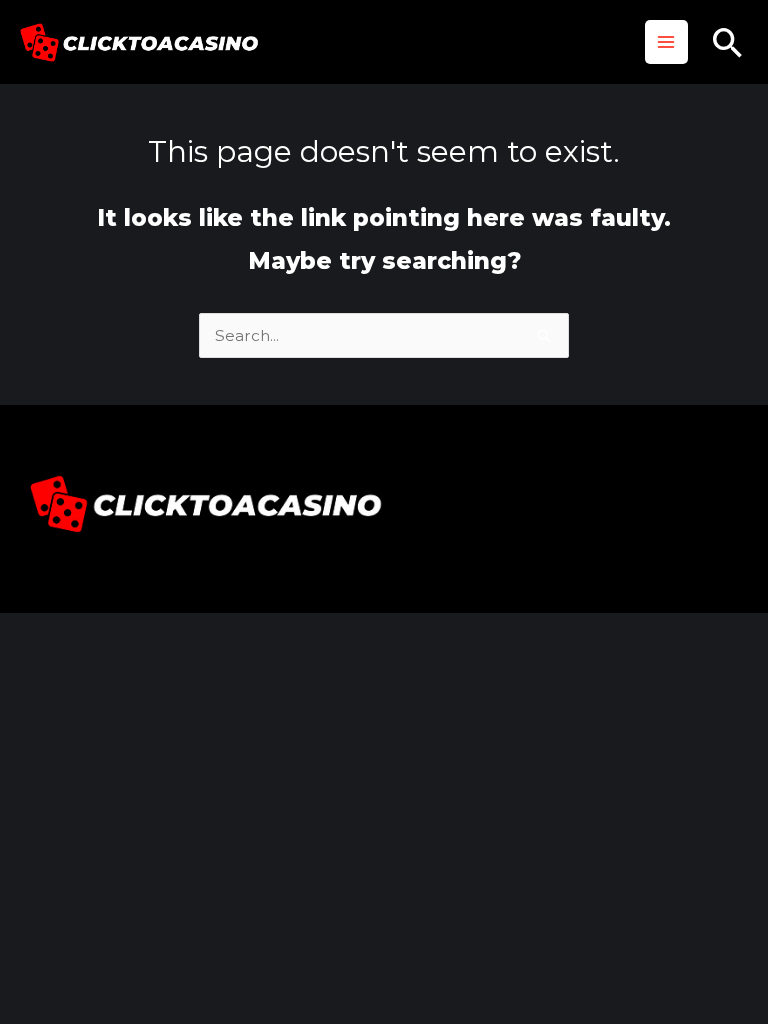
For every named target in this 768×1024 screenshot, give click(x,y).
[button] (728, 42)
